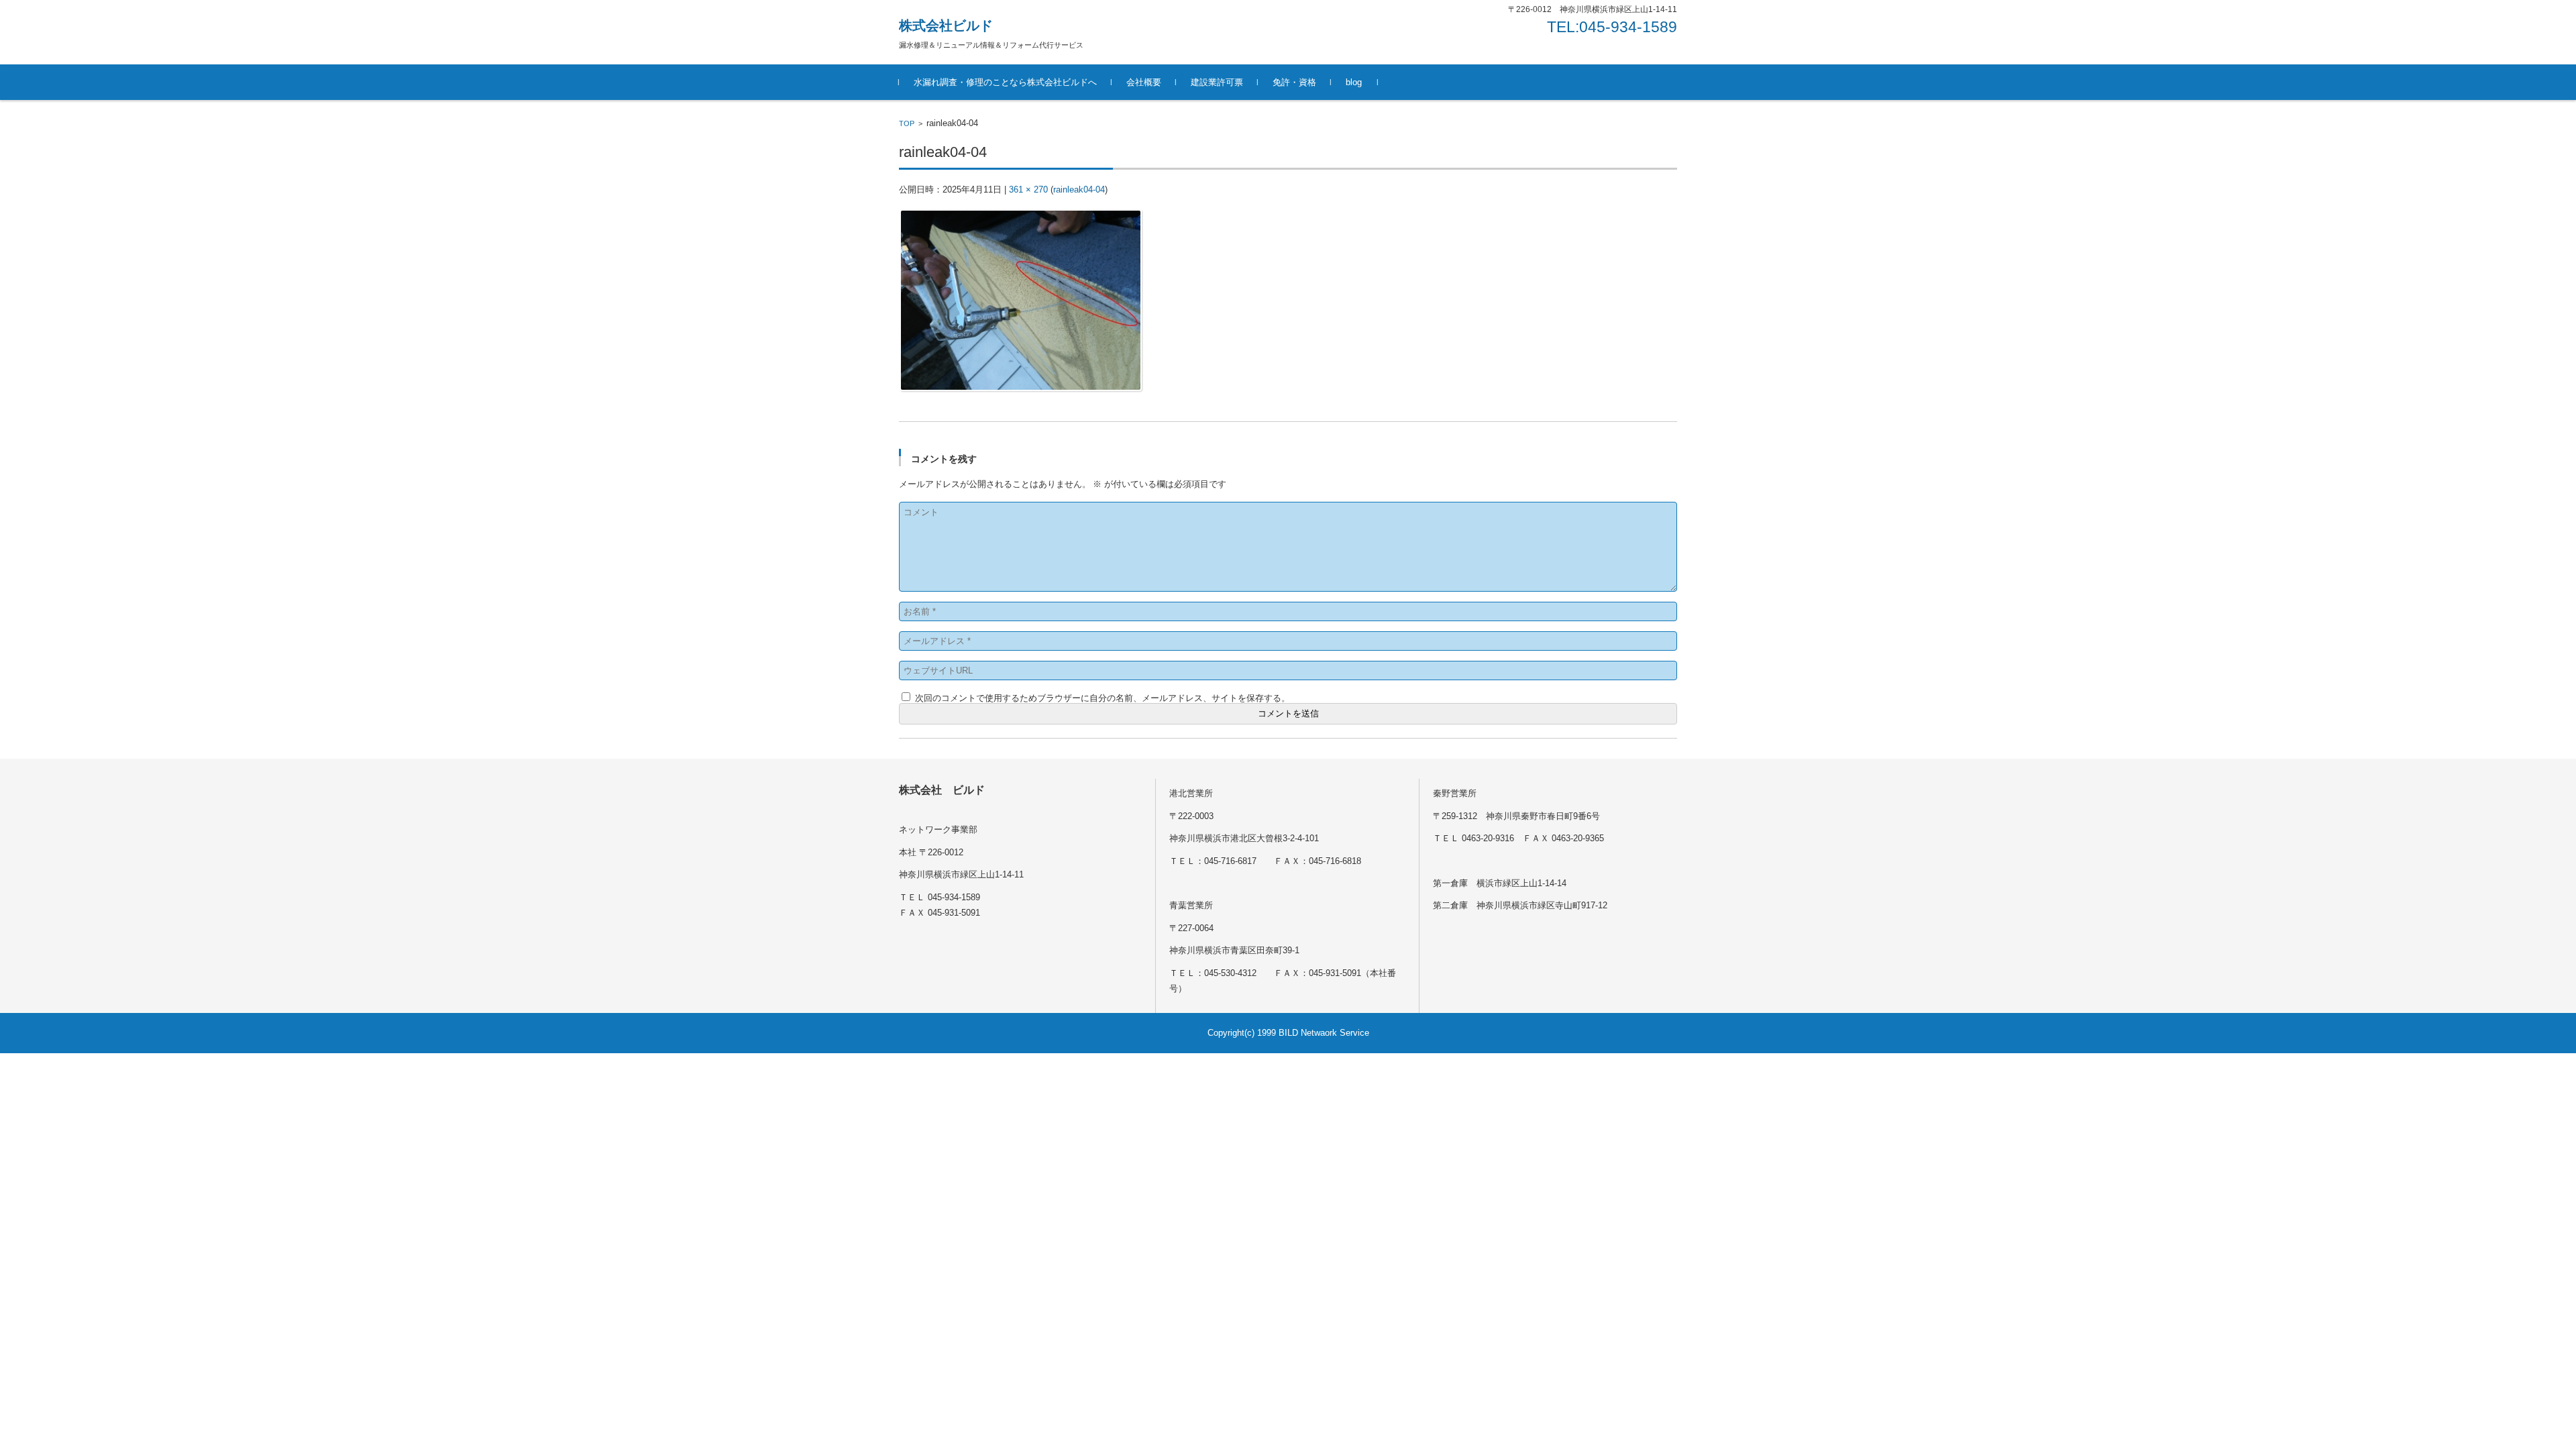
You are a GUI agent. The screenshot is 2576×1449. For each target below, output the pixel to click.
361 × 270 (1028, 190)
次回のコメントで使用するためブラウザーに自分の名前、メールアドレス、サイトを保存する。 (1103, 698)
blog (1354, 82)
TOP (907, 123)
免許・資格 (1294, 82)
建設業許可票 (1217, 82)
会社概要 (1144, 82)
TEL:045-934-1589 (1612, 27)
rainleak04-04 (1079, 190)
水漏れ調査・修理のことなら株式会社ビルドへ (1005, 82)
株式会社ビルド (946, 25)
